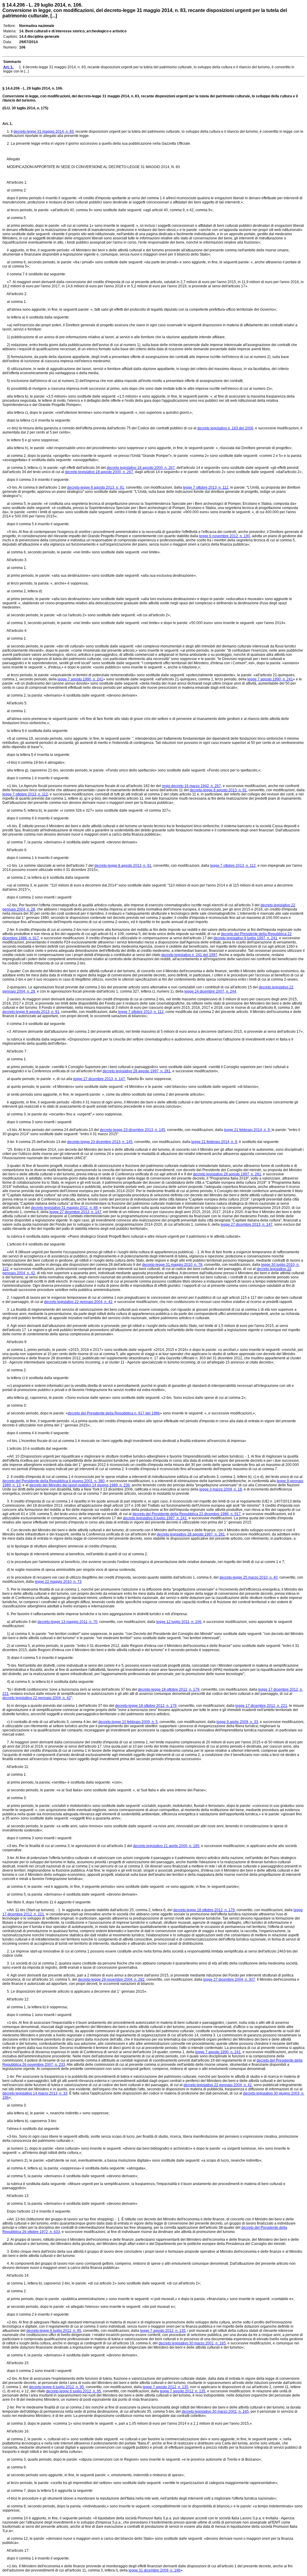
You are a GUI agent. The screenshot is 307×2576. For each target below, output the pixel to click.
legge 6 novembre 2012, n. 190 (225, 536)
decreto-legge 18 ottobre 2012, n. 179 (169, 1689)
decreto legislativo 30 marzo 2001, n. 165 (192, 2343)
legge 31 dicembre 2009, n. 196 (155, 2570)
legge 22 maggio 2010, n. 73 (58, 1582)
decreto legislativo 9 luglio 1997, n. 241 (245, 938)
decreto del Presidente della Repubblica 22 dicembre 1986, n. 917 (187, 1514)
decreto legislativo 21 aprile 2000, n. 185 (166, 1846)
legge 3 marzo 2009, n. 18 (221, 1489)
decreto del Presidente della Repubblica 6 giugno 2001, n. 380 (54, 1481)
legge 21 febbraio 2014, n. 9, (248, 1130)
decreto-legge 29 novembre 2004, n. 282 (111, 1979)
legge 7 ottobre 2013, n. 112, (206, 487)
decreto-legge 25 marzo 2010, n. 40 (249, 1577)
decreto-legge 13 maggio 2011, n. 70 (67, 1622)
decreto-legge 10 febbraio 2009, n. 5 (128, 1722)
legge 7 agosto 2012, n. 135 (163, 2331)
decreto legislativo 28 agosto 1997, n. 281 (137, 1071)
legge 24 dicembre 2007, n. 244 (210, 991)
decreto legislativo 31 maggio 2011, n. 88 (64, 1208)
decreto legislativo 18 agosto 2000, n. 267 (141, 468)
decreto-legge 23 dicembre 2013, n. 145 (133, 1130)
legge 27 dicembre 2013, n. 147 (99, 1079)
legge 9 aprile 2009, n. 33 (237, 1722)
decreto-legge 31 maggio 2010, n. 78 (172, 1265)
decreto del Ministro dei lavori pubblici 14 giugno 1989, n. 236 (80, 1485)
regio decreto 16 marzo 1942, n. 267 (191, 786)
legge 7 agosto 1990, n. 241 (80, 679)
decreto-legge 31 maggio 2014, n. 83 (44, 132)
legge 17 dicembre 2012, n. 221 (261, 1706)
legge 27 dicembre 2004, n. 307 (229, 1979)
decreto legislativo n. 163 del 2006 (225, 428)
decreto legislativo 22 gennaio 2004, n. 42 (78, 1302)
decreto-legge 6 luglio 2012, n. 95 (54, 2331)
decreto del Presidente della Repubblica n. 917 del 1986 (114, 1413)
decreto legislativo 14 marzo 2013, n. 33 (35, 2093)
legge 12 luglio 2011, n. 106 (179, 1622)
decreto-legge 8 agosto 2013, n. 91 (96, 487)
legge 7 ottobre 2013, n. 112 (25, 794)
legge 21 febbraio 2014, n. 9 (214, 1142)
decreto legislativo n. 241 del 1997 (189, 955)
